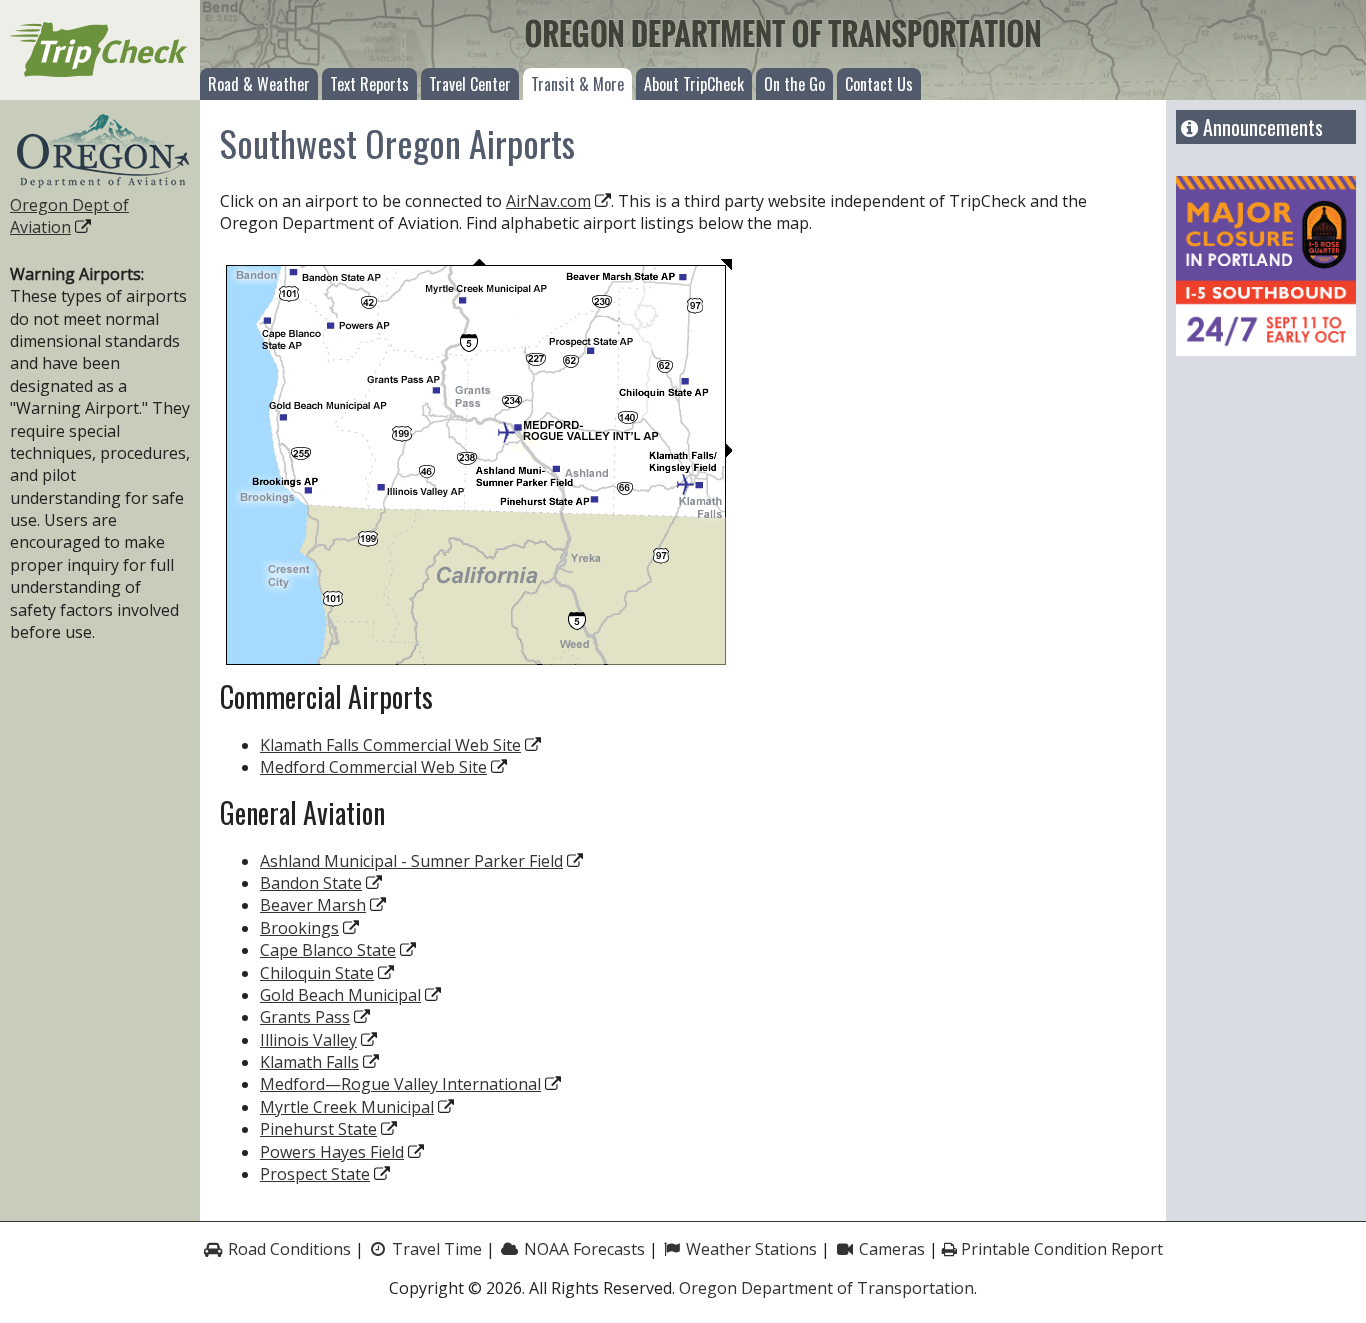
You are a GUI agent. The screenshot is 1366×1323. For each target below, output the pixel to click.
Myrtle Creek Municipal (347, 1107)
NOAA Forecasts (582, 1249)
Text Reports (369, 84)
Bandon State (311, 883)
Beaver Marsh (313, 905)
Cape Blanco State (328, 950)
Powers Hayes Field (332, 1152)
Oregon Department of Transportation (826, 1288)
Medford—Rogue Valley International (400, 1084)
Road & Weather (259, 84)
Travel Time (435, 1249)
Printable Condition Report (1060, 1249)
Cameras (890, 1249)
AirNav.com (548, 201)
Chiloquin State (317, 973)
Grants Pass (305, 1017)
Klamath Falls (309, 1062)
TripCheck (100, 50)
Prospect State (315, 1174)
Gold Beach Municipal (340, 995)
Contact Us (879, 84)
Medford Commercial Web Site (373, 767)
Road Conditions (287, 1249)
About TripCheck (694, 84)
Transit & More (577, 84)
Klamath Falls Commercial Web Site (390, 745)
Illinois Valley (308, 1040)
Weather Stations (749, 1249)
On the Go (794, 84)
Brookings (299, 928)
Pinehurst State (318, 1129)
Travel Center (470, 84)
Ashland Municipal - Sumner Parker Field (411, 861)
